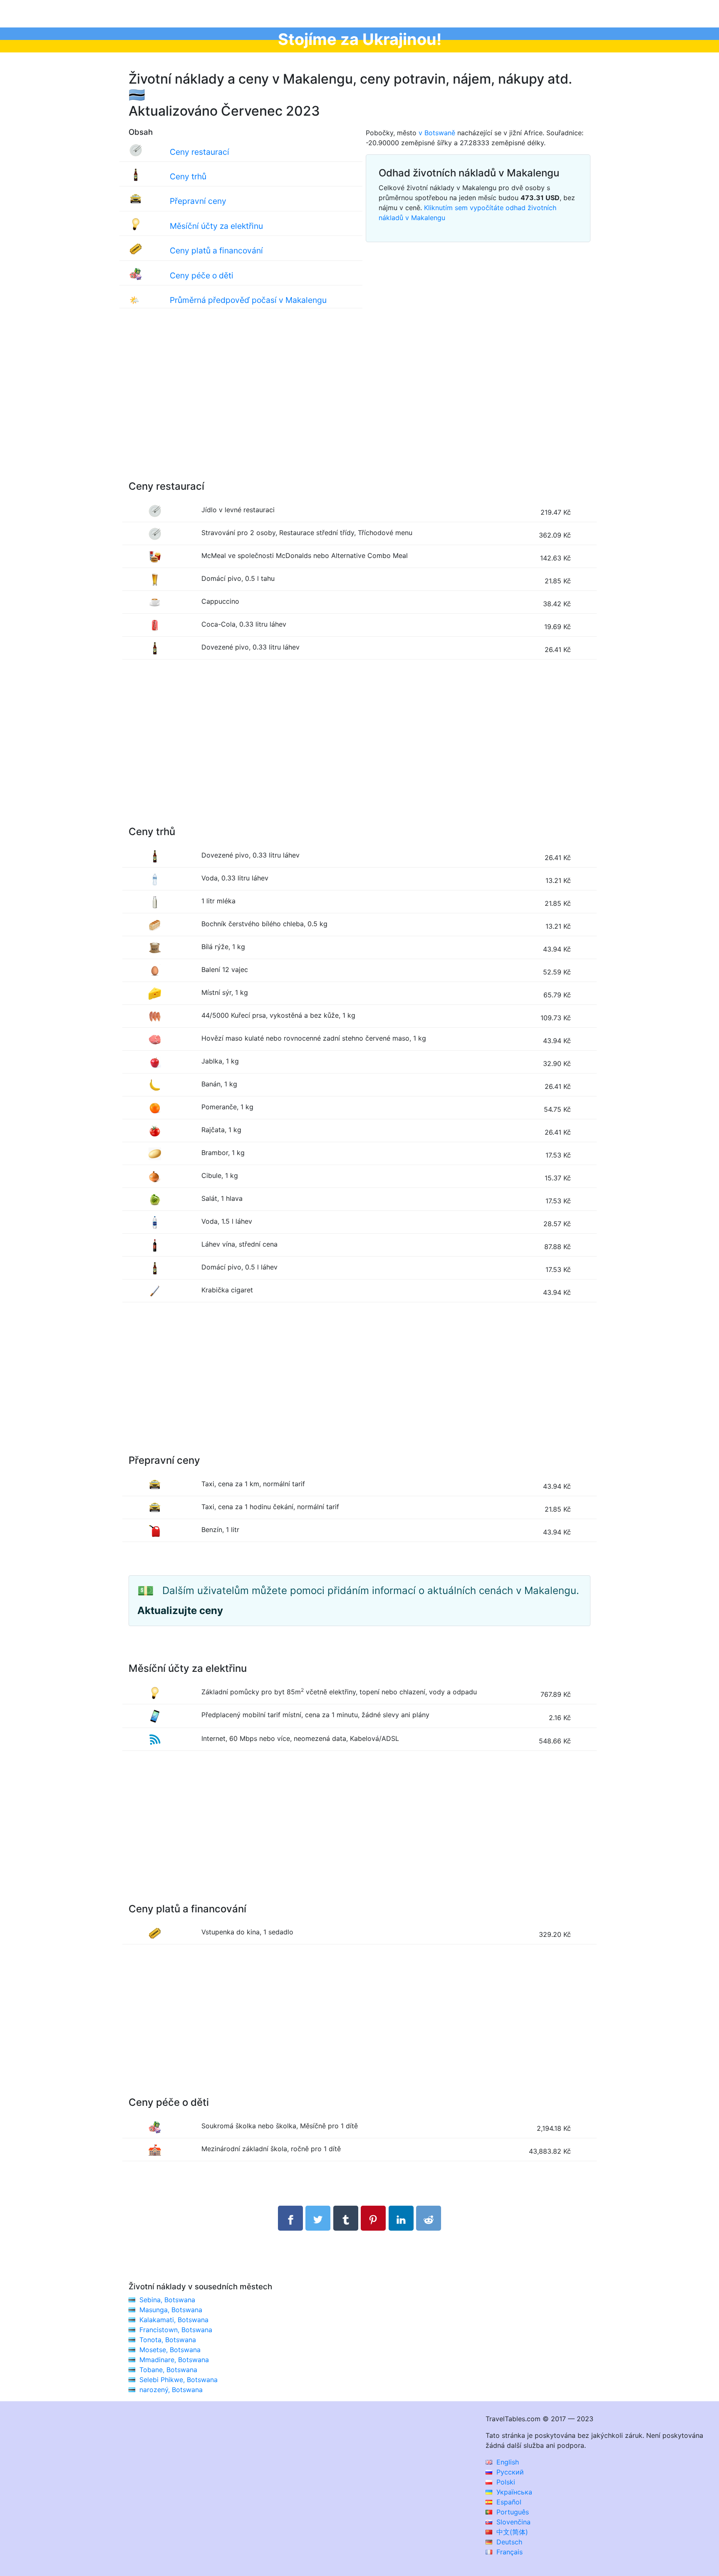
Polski (505, 2482)
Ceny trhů (188, 176)
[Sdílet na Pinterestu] (373, 2218)
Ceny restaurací (200, 152)
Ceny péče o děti (202, 275)
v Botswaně (437, 133)
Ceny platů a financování (216, 250)
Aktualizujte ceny (180, 1610)
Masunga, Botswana (171, 2310)
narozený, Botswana (171, 2390)
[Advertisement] (359, 403)
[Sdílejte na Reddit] (429, 2218)
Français (508, 2552)
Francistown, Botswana (176, 2330)
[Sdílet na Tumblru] (346, 2218)
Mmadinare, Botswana (174, 2360)
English (507, 2462)
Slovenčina (512, 2522)
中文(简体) (511, 2532)
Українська (513, 2492)
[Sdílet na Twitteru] (318, 2218)
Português (512, 2512)
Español (508, 2502)
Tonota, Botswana (168, 2340)
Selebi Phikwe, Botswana (179, 2380)
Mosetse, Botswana (170, 2350)
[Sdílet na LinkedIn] (401, 2218)
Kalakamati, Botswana (174, 2320)
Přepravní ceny (198, 201)
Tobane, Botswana (168, 2370)
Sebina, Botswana (167, 2300)
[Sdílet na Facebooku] (290, 2218)
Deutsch (508, 2542)
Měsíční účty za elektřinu (216, 226)
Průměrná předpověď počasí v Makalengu (248, 300)
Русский (509, 2472)
